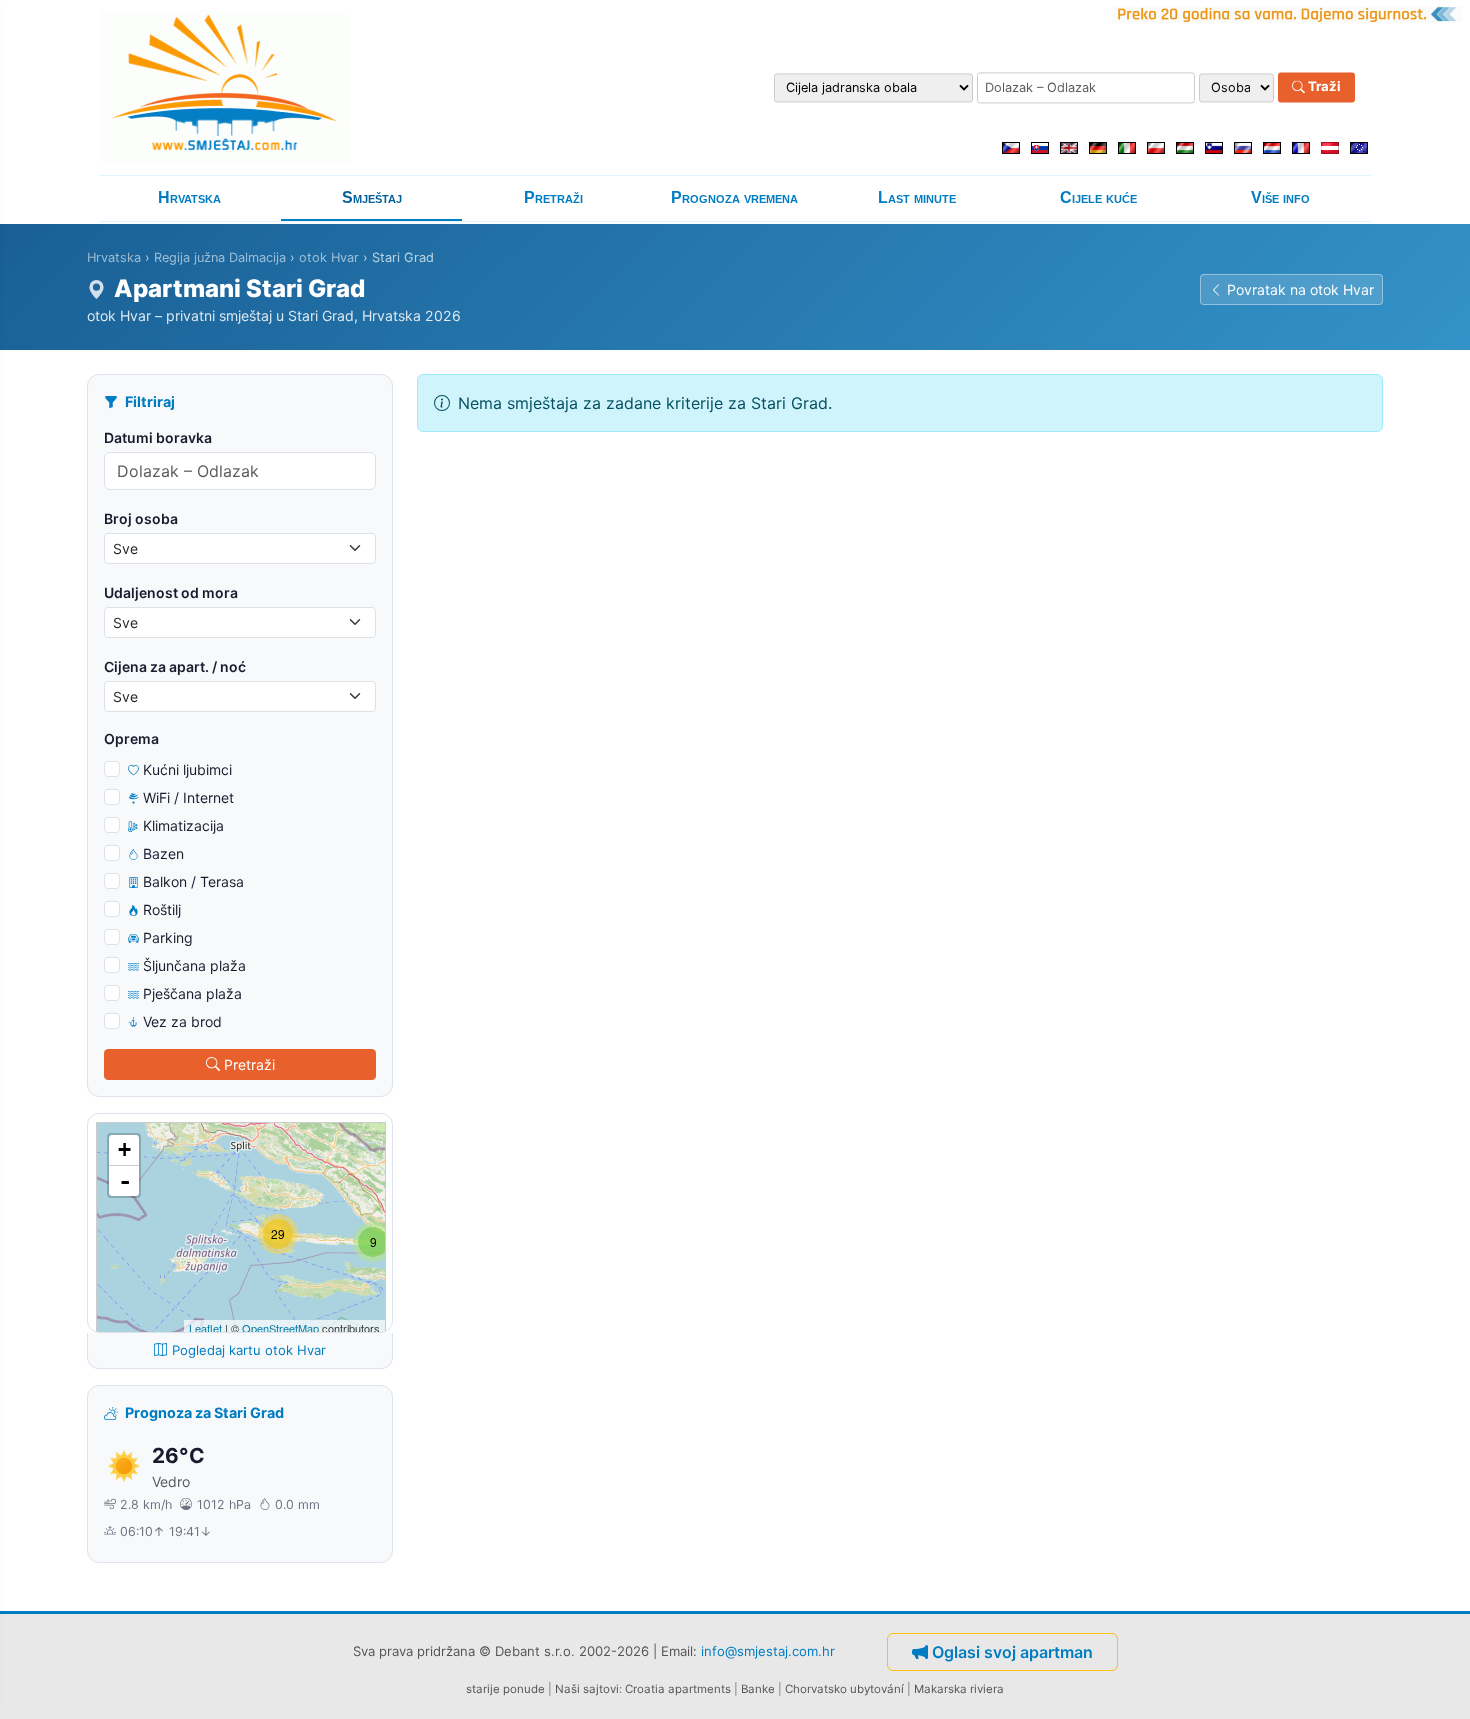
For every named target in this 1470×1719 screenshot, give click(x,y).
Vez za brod (182, 1021)
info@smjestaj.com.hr (768, 1650)
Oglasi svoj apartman (1012, 1652)
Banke (758, 1689)
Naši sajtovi (587, 1689)
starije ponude (505, 1689)
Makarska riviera (959, 1689)
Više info (1280, 197)
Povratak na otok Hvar (1300, 289)
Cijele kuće (1098, 197)
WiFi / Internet (188, 797)
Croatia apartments (678, 1689)
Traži (1323, 87)
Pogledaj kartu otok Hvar (249, 1350)
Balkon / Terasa (193, 881)
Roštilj (162, 909)
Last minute (917, 197)
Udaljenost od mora (171, 592)
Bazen (163, 853)
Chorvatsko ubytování (844, 1689)
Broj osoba (141, 518)
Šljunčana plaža (194, 965)
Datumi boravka (158, 437)
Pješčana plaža (192, 993)
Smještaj (372, 197)
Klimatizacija (183, 825)
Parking (168, 937)
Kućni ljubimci (187, 769)
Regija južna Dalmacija (220, 257)
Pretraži (553, 197)
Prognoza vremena (734, 197)
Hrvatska (189, 197)
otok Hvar (329, 257)
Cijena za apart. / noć (175, 666)
